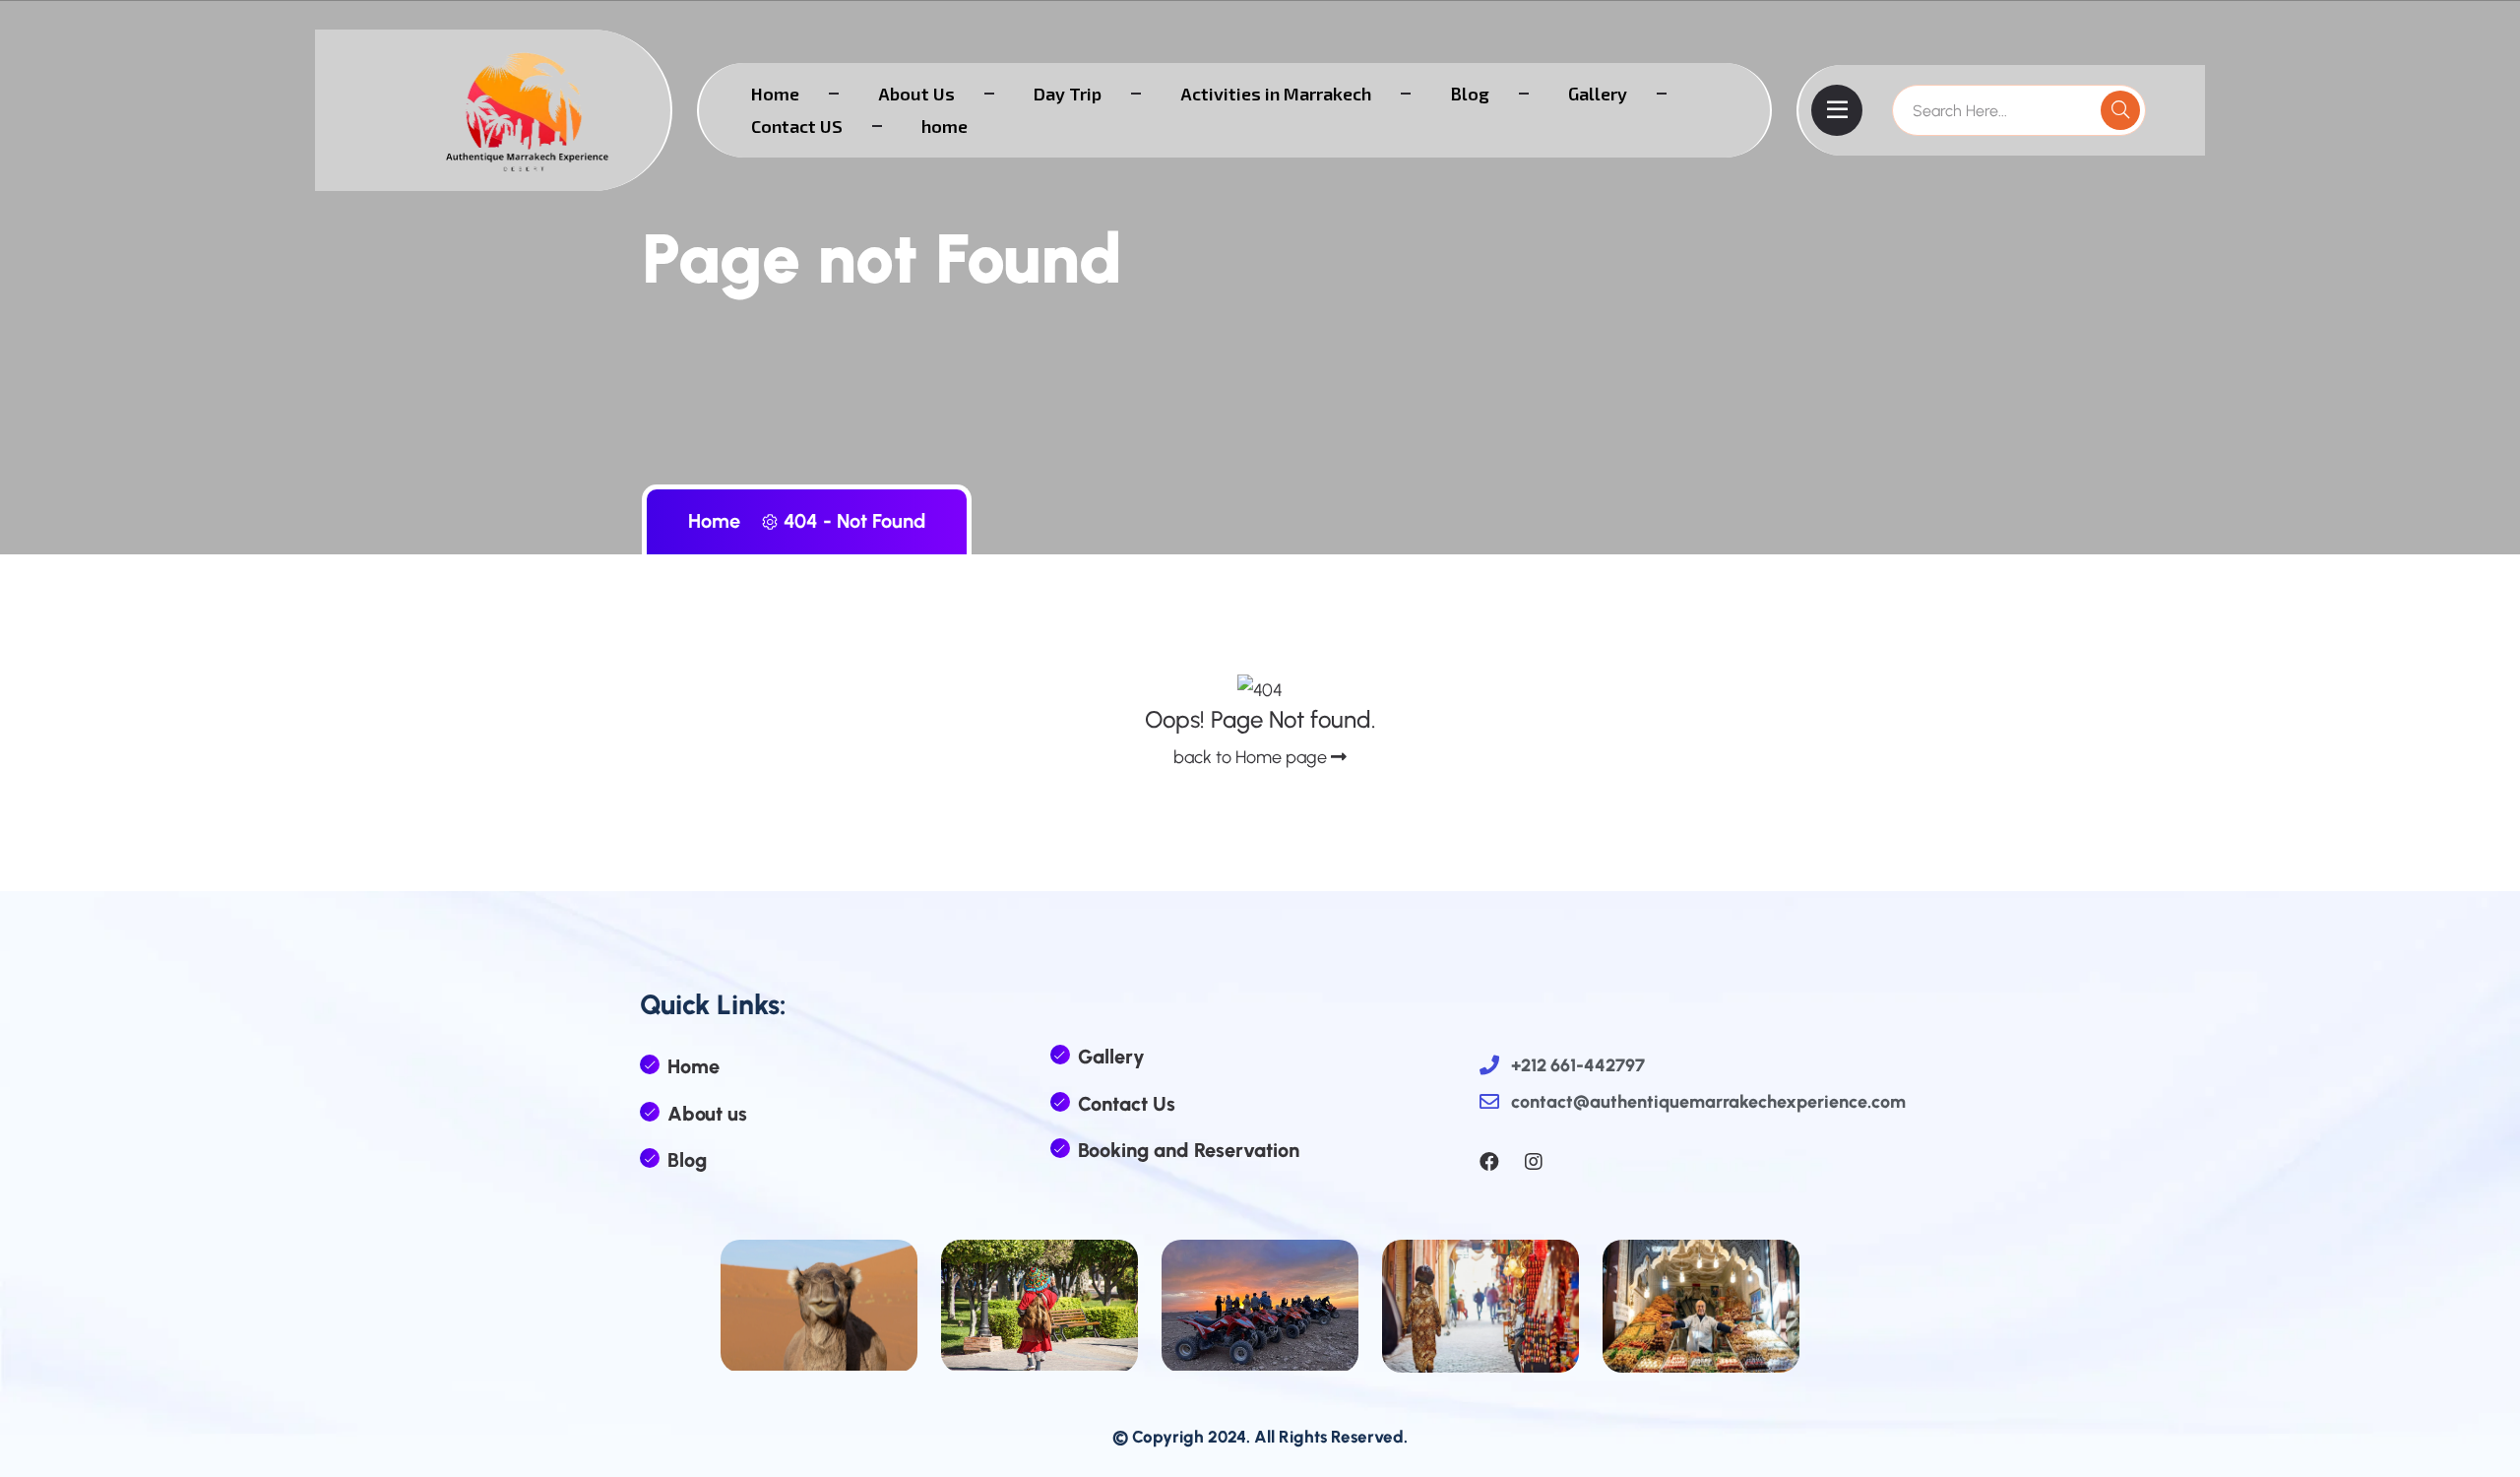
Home (775, 94)
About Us (916, 94)
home (945, 126)
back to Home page (1252, 757)
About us (707, 1114)
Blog (1470, 94)
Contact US (797, 126)
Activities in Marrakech (1276, 94)
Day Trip (1068, 94)
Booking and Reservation (1189, 1150)
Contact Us (1127, 1104)
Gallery (1598, 94)
